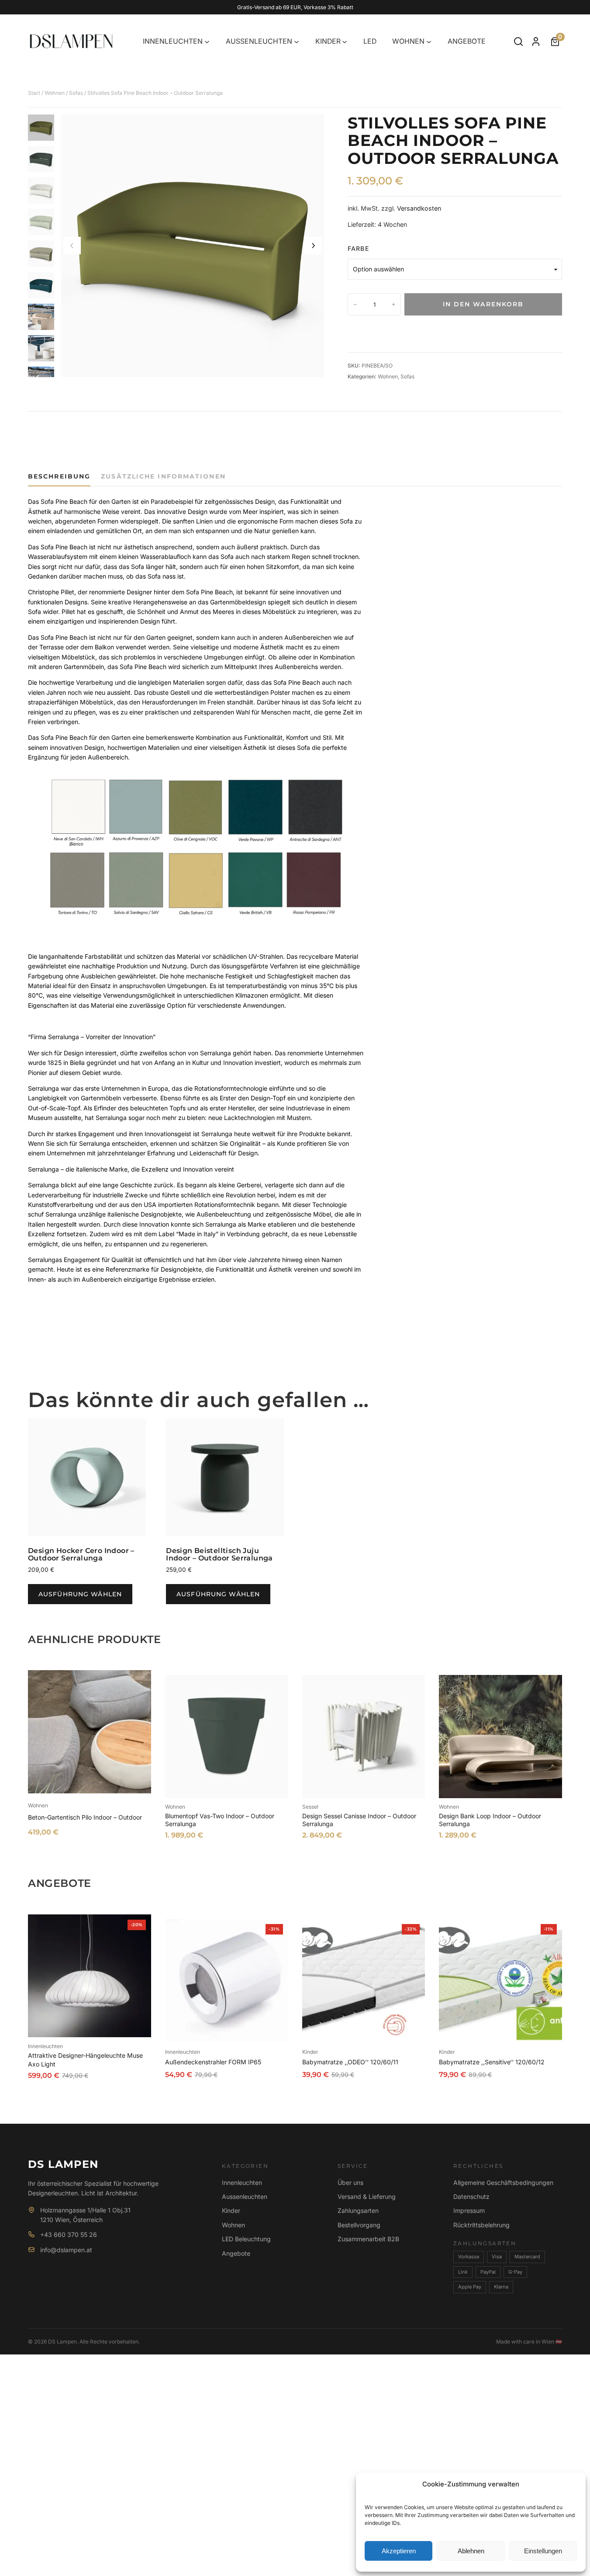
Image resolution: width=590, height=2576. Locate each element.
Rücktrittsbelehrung (481, 2225)
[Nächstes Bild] (313, 246)
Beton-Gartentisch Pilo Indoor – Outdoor (85, 1817)
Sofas (76, 93)
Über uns (350, 2182)
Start (34, 93)
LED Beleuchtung (246, 2239)
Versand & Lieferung (367, 2196)
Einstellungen (543, 2551)
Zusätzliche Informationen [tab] (163, 476)
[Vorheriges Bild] (72, 246)
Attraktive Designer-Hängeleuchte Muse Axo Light (85, 2060)
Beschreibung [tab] (59, 476)
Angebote (236, 2253)
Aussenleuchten (245, 2196)
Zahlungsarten (358, 2210)
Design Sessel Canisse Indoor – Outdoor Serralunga (359, 1820)
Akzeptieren (399, 2551)
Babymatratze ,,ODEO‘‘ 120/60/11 (350, 2062)
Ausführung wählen (80, 1594)
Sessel (310, 1807)
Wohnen (55, 93)
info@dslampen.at (66, 2250)
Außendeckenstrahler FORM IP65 (213, 2062)
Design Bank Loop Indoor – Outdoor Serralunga (490, 1820)
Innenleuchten (45, 2046)
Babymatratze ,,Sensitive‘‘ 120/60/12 (492, 2062)
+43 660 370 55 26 (69, 2234)
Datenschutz (471, 2196)
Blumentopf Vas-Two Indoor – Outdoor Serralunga (220, 1820)
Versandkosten (419, 208)
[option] (41, 159)
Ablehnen (471, 2551)
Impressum (469, 2210)
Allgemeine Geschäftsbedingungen (503, 2182)
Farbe (358, 248)
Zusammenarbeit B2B (368, 2239)
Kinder (310, 2052)
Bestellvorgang (359, 2225)
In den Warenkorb (483, 304)
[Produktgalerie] (193, 246)
